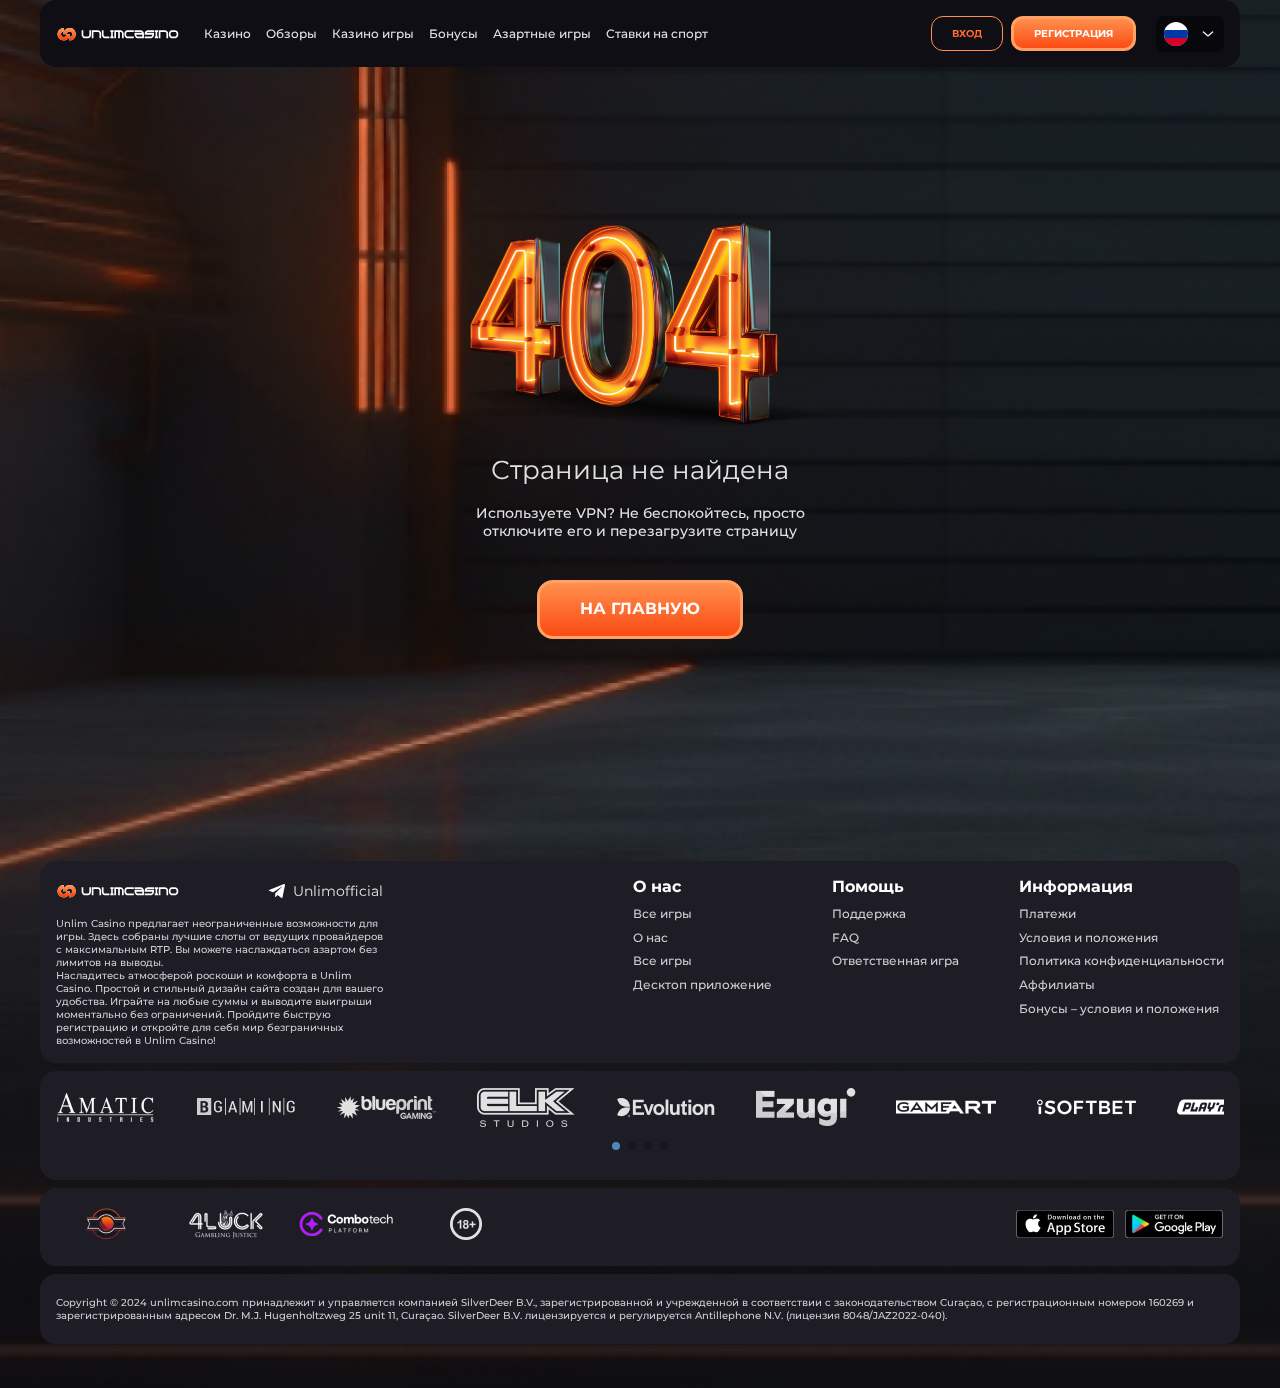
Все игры (662, 913)
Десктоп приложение (702, 984)
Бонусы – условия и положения (1119, 1008)
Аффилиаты (1057, 984)
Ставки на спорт (657, 33)
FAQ (845, 937)
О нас (650, 937)
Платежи (1047, 913)
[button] (616, 1146)
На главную (640, 608)
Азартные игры (542, 33)
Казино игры (373, 33)
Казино (227, 33)
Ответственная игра (895, 960)
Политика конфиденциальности (1121, 960)
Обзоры (291, 33)
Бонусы (453, 33)
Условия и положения (1088, 937)
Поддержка (869, 913)
